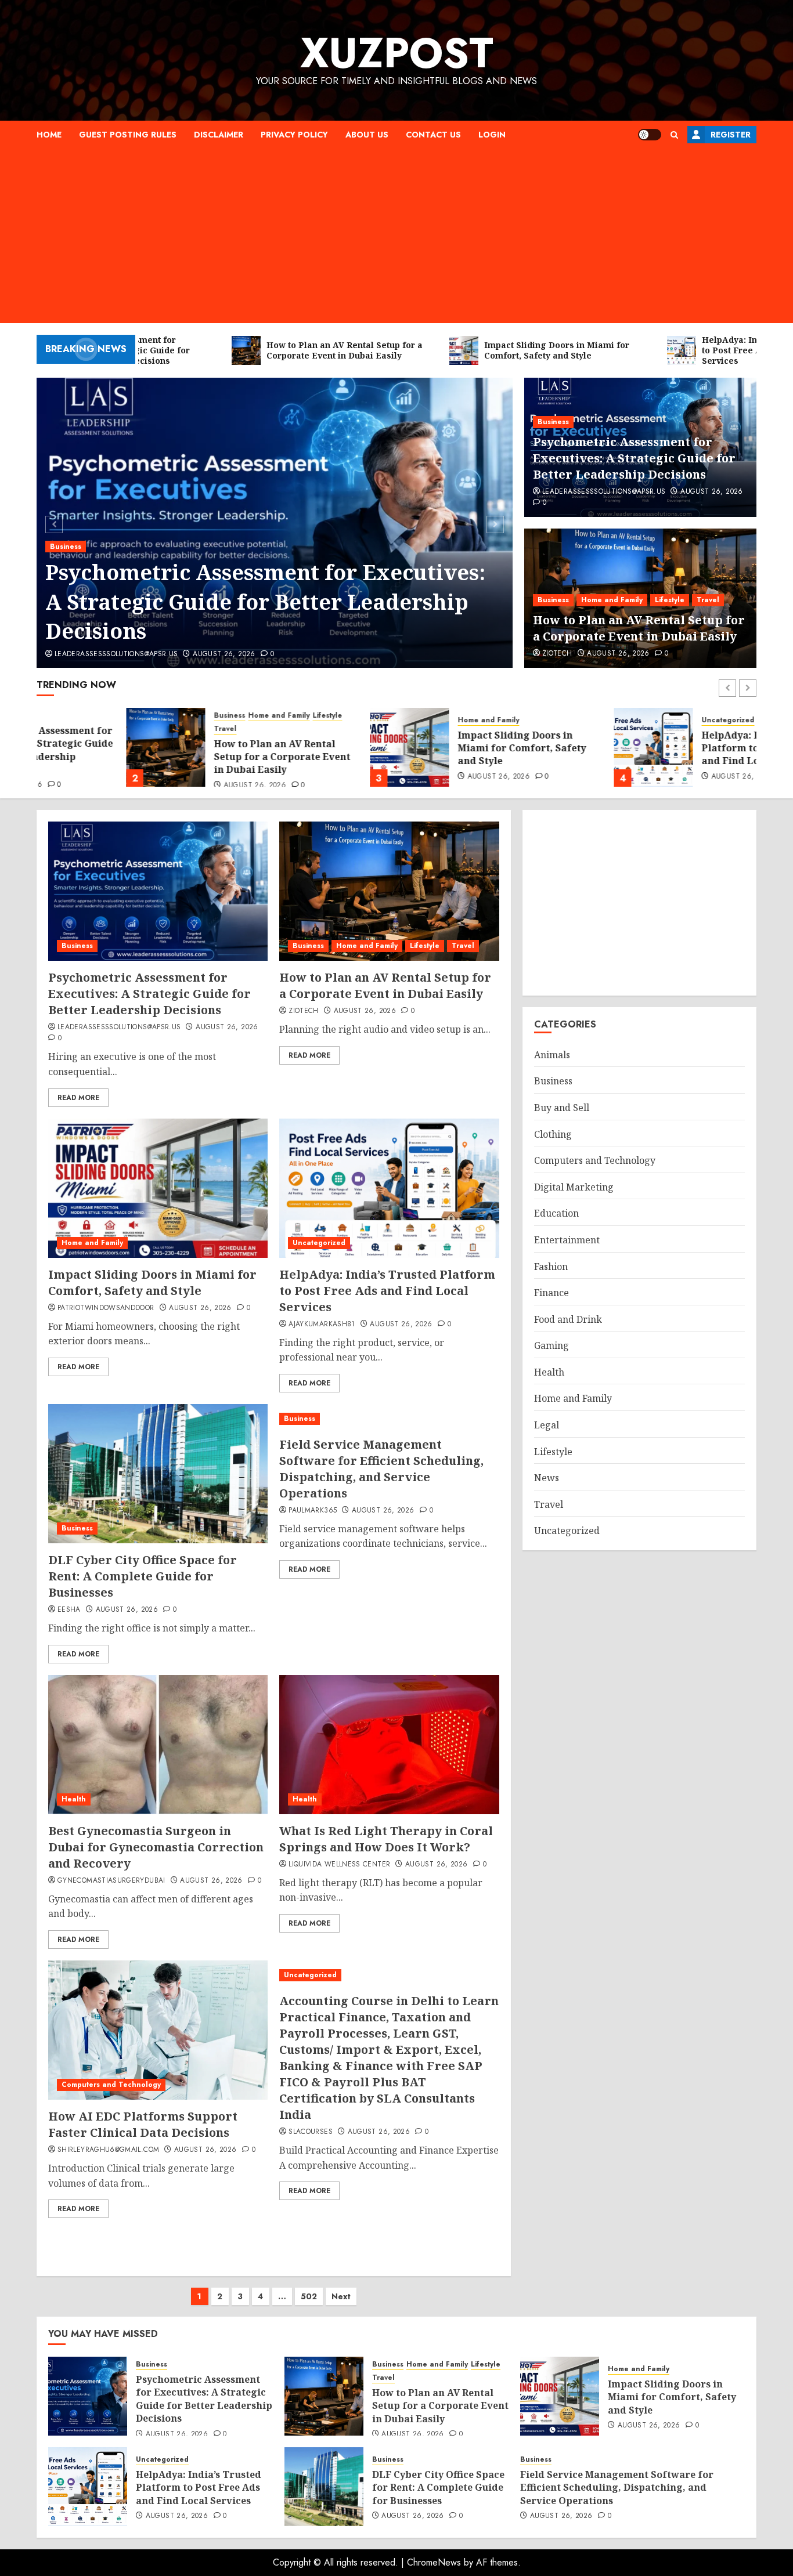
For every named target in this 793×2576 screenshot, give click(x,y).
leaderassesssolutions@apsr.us (116, 654)
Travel (708, 600)
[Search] (674, 135)
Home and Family (612, 600)
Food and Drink (568, 1319)
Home (49, 135)
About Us (367, 135)
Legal (547, 1425)
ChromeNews (434, 2562)
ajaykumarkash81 (322, 1325)
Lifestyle (670, 600)
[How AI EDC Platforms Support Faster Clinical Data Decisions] (158, 2030)
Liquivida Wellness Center (339, 1865)
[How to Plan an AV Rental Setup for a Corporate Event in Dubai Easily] (76, 747)
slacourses (311, 2132)
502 (309, 2296)
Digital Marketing (574, 1187)
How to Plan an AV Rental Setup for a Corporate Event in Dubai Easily (639, 628)
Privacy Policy (294, 135)
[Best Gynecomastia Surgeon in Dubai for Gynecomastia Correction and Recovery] (158, 1745)
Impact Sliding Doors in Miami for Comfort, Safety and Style (432, 748)
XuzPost (397, 53)
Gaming (552, 1345)
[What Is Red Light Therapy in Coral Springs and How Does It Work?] (389, 1745)
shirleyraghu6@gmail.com (108, 2150)
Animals (552, 1055)
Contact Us (433, 135)
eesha (69, 1610)
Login (492, 135)
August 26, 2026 (224, 654)
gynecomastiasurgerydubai (111, 1881)
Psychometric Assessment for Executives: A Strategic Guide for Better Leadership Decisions (265, 602)
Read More (78, 1098)
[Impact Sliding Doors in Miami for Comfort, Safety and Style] (320, 747)
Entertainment (567, 1240)
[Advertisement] (396, 236)
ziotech (557, 654)
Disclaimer (219, 135)
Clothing (553, 1134)
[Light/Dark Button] (650, 135)
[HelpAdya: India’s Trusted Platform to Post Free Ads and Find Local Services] (564, 747)
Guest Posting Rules (128, 135)
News (547, 1478)
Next (341, 2296)
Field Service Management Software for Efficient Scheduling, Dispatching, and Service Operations (381, 1469)
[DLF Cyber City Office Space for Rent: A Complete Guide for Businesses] (158, 1474)
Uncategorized (638, 720)
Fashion (551, 1267)
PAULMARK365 (313, 1511)
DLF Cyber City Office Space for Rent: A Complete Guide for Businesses (143, 1576)
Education (556, 1213)
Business (66, 547)
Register (731, 135)
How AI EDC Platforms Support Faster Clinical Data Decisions (143, 2124)
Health (74, 1799)
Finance (552, 1293)
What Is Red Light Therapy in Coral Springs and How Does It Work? (386, 1839)
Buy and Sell (562, 1108)
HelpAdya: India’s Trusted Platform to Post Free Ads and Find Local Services (675, 748)
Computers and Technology (111, 2085)
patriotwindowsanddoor (106, 1308)
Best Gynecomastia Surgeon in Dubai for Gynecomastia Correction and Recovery (156, 1847)
